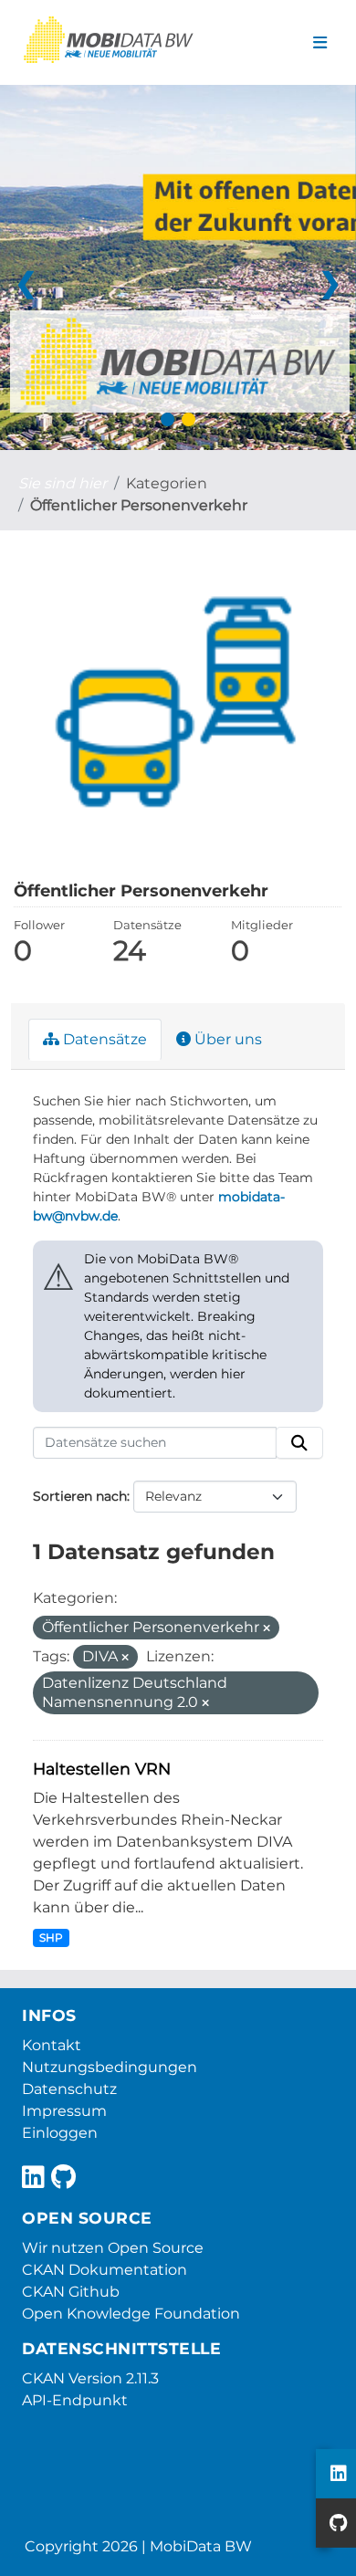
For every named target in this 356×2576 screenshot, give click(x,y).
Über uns (226, 1039)
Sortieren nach (80, 1496)
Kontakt (52, 2045)
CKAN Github (71, 2292)
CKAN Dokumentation (105, 2270)
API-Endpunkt (75, 2400)
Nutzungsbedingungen (110, 2067)
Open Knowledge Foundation (131, 2314)
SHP (51, 1937)
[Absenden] (299, 1443)
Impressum (64, 2111)
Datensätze (103, 1039)
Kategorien (167, 483)
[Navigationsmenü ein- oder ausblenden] (320, 43)
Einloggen (60, 2133)
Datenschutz (69, 2089)
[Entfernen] (267, 1628)
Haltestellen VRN (102, 1769)
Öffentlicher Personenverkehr (139, 505)
